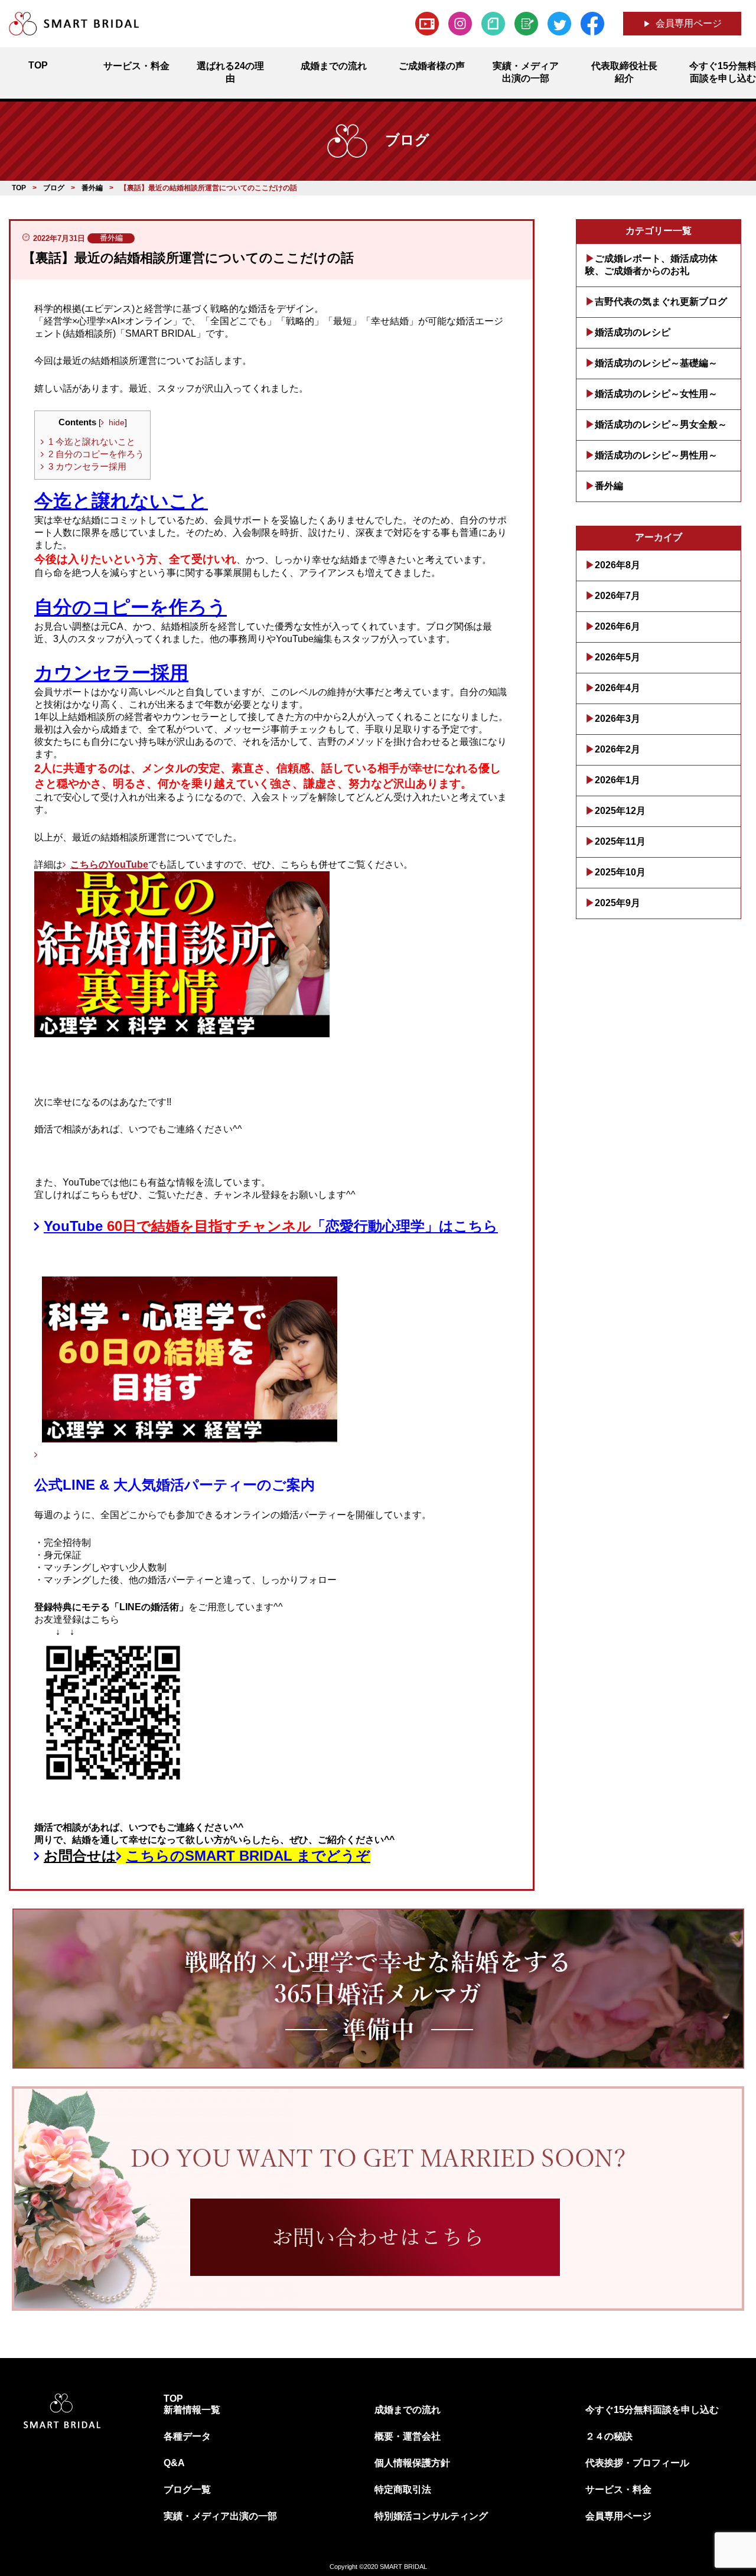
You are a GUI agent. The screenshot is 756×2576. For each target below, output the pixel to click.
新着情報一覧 (192, 2410)
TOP (173, 2398)
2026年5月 (617, 657)
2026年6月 (617, 626)
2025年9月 (617, 903)
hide (117, 423)
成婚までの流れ (408, 2410)
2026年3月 (617, 719)
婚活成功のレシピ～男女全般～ (661, 424)
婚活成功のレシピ (633, 332)
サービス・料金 (618, 2489)
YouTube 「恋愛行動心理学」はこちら (271, 1226)
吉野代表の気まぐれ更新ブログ (661, 302)
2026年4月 (617, 688)
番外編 (609, 486)
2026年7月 (617, 596)
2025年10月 (620, 872)
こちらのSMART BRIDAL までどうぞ (248, 1856)
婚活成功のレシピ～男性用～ (656, 455)
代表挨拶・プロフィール (637, 2463)
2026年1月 (617, 780)
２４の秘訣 (609, 2436)
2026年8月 (617, 565)
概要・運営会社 (408, 2436)
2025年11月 (620, 841)
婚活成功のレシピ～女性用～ (656, 394)
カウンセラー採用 (87, 466)
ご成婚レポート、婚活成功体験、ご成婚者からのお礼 (651, 265)
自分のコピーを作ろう (96, 454)
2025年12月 (620, 811)
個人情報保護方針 (412, 2463)
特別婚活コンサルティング (431, 2516)
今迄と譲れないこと (92, 442)
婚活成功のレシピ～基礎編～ (656, 363)
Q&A (174, 2463)
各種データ (187, 2436)
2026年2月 (617, 749)
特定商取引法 (403, 2489)
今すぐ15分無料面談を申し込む (652, 2410)
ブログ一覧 (187, 2489)
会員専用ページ (689, 23)
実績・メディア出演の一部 (220, 2516)
